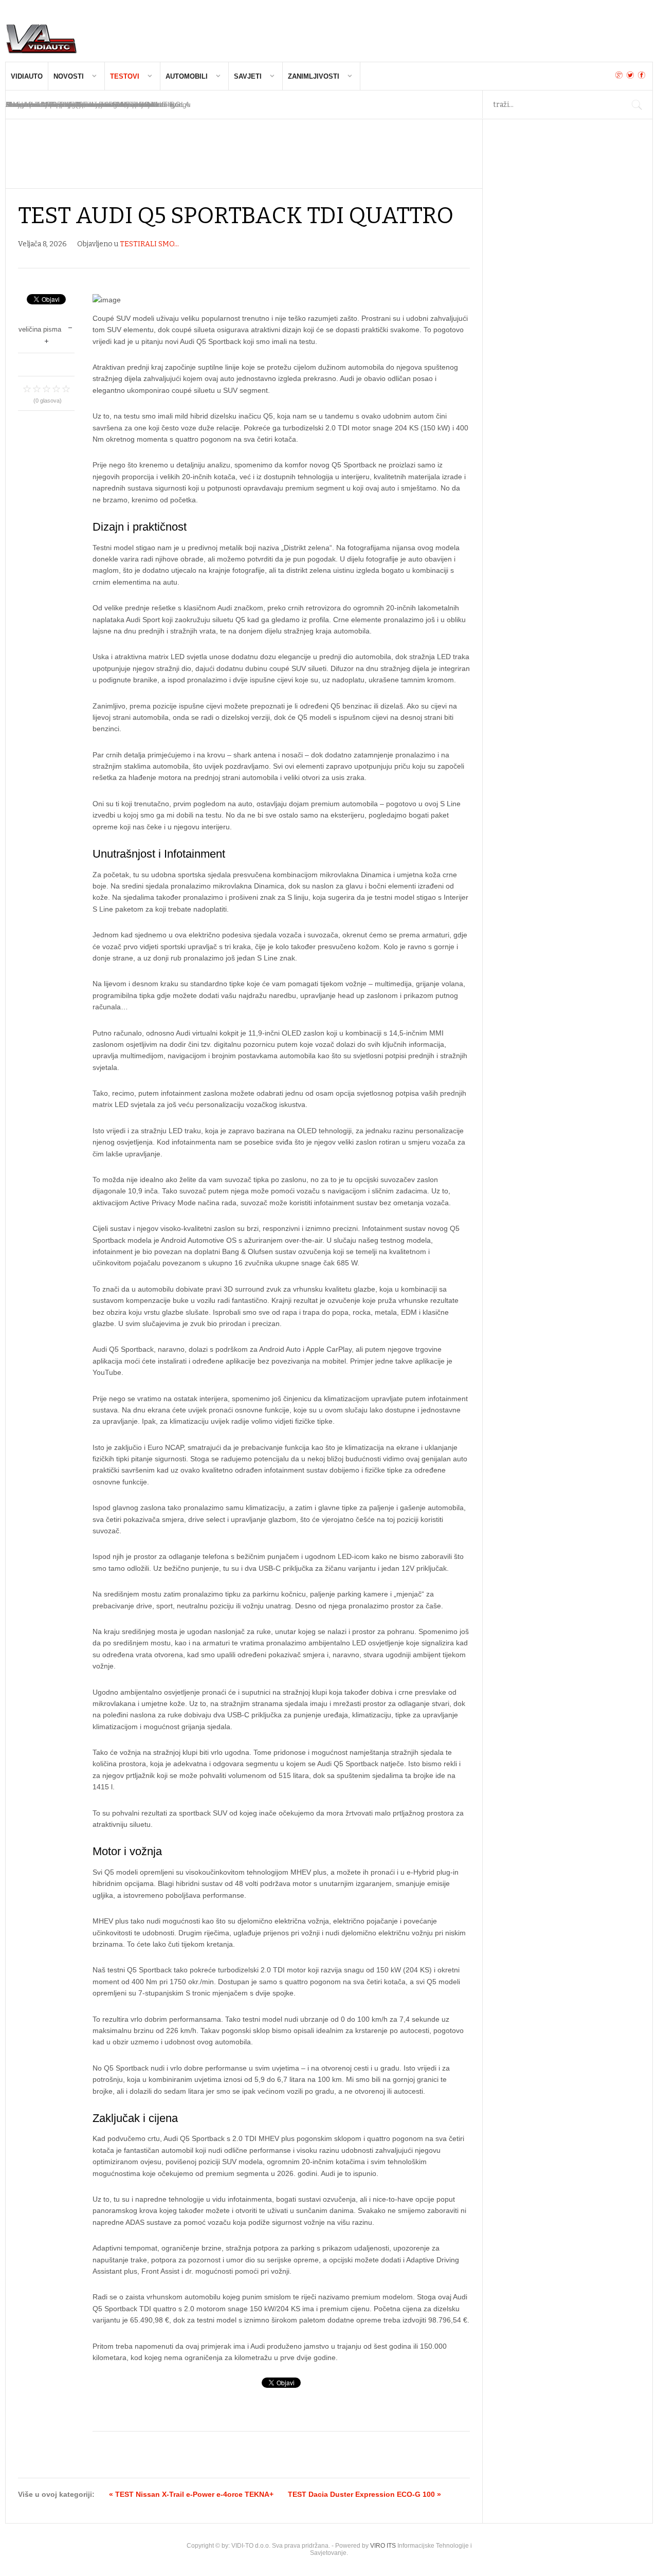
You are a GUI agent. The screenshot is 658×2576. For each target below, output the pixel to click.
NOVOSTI (69, 76)
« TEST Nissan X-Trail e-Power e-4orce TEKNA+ (191, 2494)
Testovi (125, 76)
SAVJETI (248, 76)
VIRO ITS (383, 2546)
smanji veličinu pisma (70, 327)
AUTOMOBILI (187, 76)
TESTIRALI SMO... (149, 244)
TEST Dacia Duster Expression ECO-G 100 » (364, 2494)
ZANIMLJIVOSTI (314, 76)
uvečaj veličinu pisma (47, 340)
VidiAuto (27, 76)
